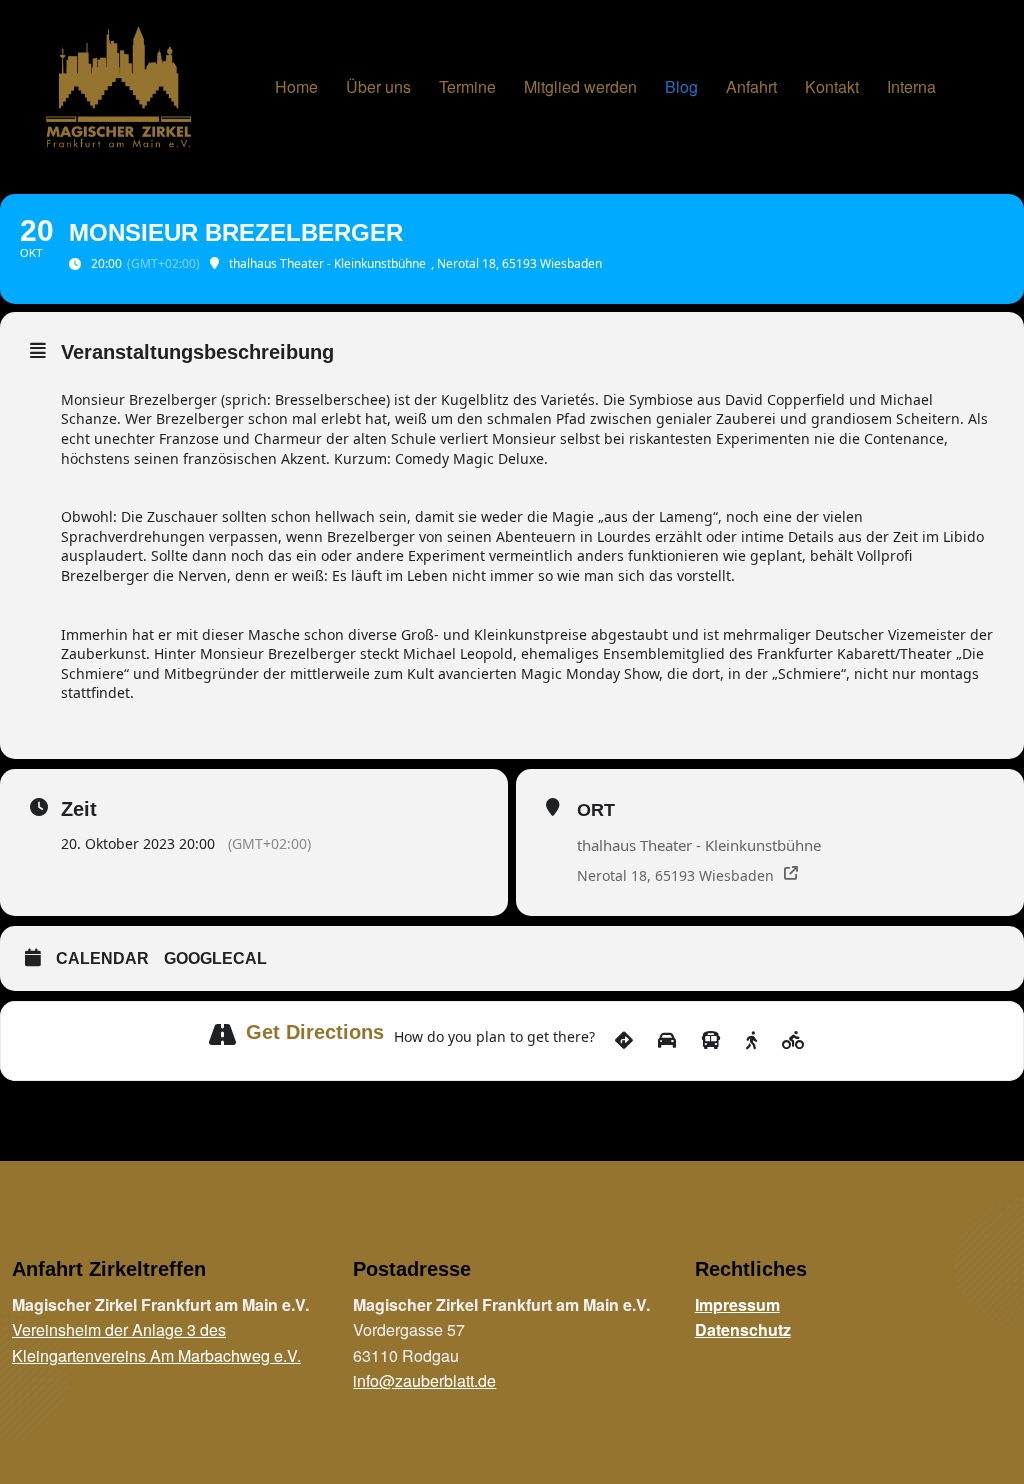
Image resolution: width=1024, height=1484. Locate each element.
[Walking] (751, 1041)
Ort (596, 810)
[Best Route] (624, 1041)
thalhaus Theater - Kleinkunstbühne (699, 845)
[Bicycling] (793, 1041)
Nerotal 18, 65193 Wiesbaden (675, 875)
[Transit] (711, 1041)
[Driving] (667, 1041)
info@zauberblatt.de (424, 1380)
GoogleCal (215, 958)
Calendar (102, 958)
